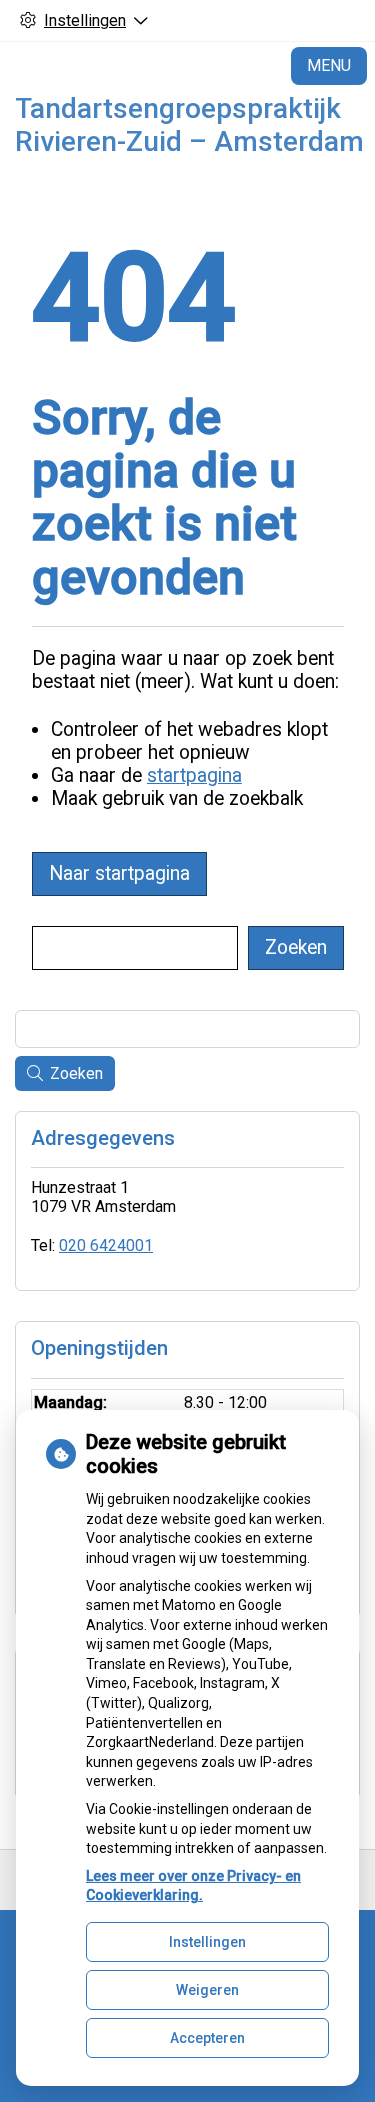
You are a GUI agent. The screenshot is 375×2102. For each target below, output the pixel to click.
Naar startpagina (119, 873)
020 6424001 (106, 1245)
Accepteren (207, 2038)
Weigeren (207, 1990)
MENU (329, 65)
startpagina (194, 775)
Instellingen (207, 1942)
